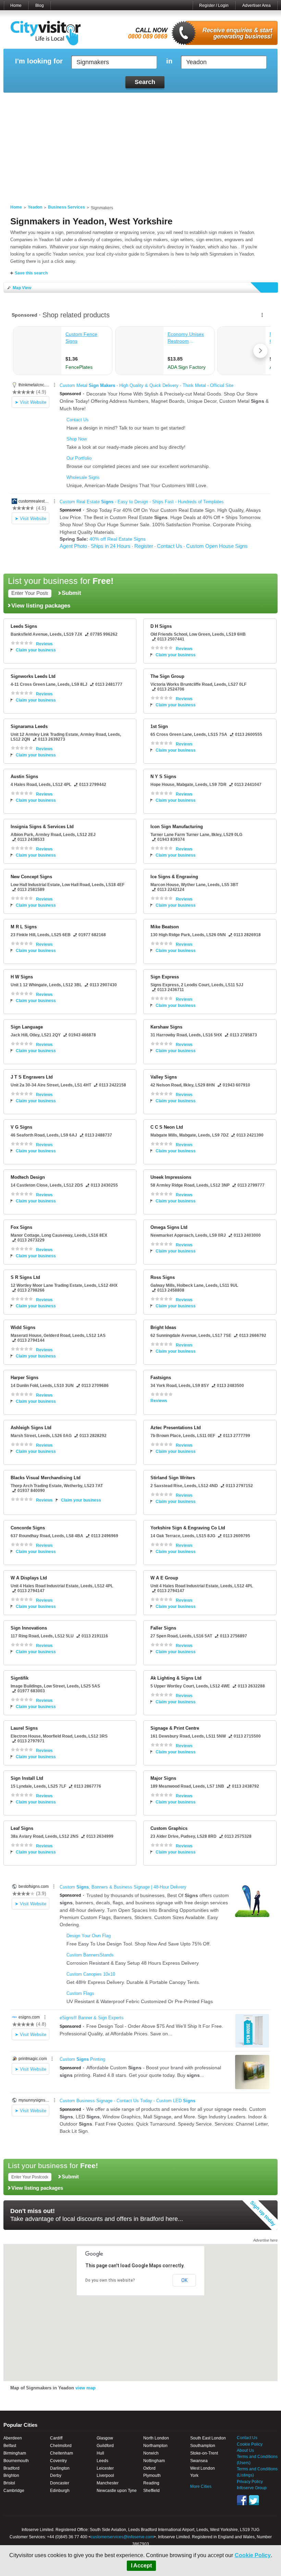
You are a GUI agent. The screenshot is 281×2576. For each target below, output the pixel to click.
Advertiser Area (256, 5)
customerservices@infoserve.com (122, 2537)
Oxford (149, 2468)
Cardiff (56, 2438)
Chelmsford (61, 2446)
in (169, 61)
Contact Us (247, 2438)
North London (156, 2438)
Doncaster (60, 2483)
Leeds (102, 2461)
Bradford (11, 2468)
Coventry (58, 2461)
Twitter (254, 2500)
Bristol (9, 2483)
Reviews (44, 644)
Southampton (203, 2446)
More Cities (201, 2486)
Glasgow (105, 2438)
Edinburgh (60, 2491)
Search (145, 82)
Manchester (108, 2483)
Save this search (31, 273)
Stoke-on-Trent (204, 2453)
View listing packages (41, 605)
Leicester (105, 2468)
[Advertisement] (140, 144)
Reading (151, 2483)
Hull (100, 2453)
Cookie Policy (253, 2555)
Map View (22, 288)
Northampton (155, 2446)
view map (85, 2388)
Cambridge (14, 2491)
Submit (71, 593)
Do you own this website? (110, 2280)
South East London (208, 2438)
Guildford (105, 2446)
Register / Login (214, 5)
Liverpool (105, 2475)
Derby (56, 2475)
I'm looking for (39, 61)
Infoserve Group (252, 2488)
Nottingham (154, 2461)
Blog (40, 5)
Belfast (10, 2446)
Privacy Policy (250, 2482)
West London (203, 2468)
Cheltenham (62, 2453)
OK (184, 2280)
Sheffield (151, 2491)
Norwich (151, 2453)
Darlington (60, 2468)
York (194, 2475)
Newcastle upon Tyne (117, 2491)
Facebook (242, 2500)
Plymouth (152, 2475)
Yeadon (35, 207)
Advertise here (265, 2240)
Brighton (11, 2475)
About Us (245, 2450)
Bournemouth (16, 2461)
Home (16, 5)
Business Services (66, 207)
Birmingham (15, 2453)
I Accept (141, 2566)
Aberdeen (13, 2438)
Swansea (199, 2461)
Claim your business (36, 650)
